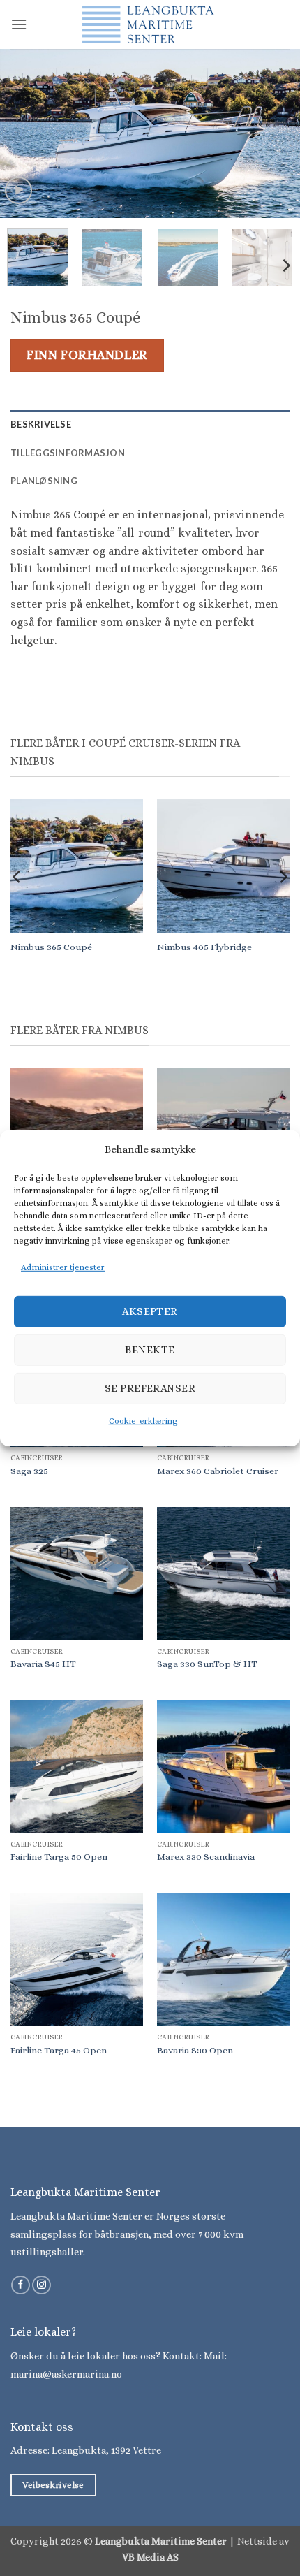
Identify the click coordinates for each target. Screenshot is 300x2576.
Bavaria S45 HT (43, 1664)
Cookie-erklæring (143, 1421)
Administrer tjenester (63, 1267)
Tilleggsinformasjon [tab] (68, 453)
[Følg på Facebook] (21, 2285)
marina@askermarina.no (66, 2374)
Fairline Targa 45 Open (59, 2050)
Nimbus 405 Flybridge (204, 947)
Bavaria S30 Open (195, 2050)
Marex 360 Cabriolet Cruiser (218, 1471)
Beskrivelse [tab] (41, 424)
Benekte (150, 1350)
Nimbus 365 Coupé (51, 947)
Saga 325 (29, 1471)
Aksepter (150, 1311)
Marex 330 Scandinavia (206, 1857)
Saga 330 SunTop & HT (207, 1664)
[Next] (276, 133)
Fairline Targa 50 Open (59, 1857)
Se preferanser (150, 1388)
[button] (19, 24)
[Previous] (24, 133)
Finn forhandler (87, 355)
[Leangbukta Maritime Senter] (150, 24)
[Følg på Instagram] (42, 2285)
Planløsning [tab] (44, 481)
